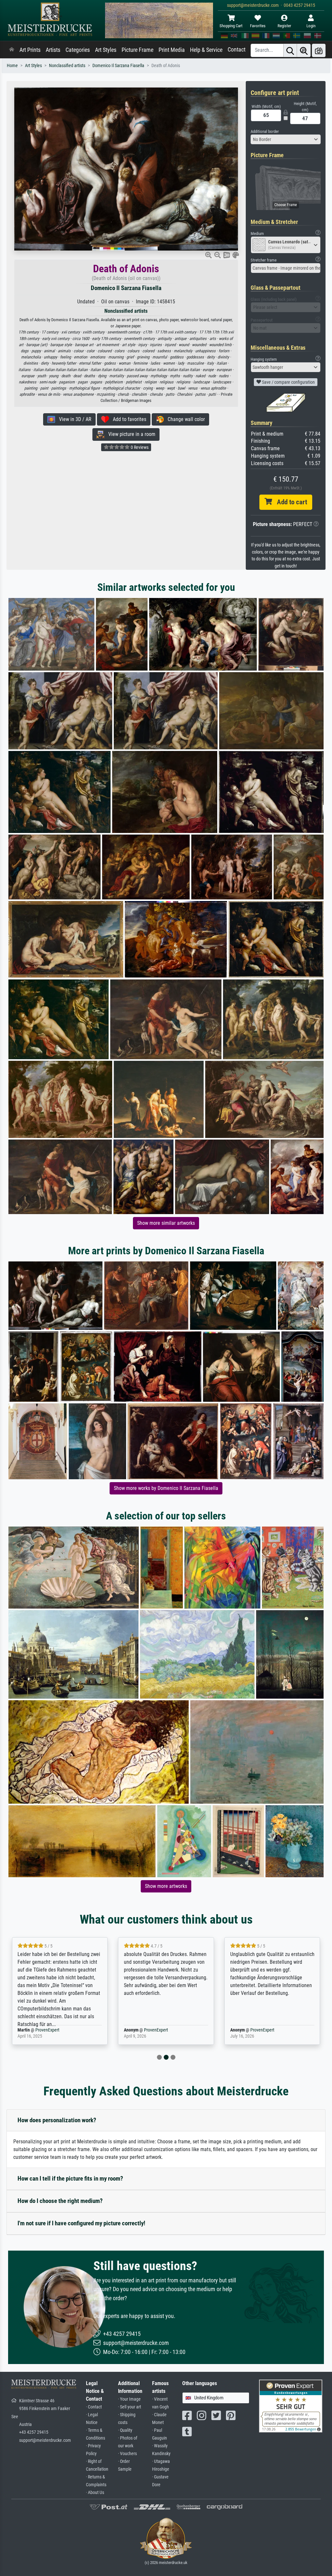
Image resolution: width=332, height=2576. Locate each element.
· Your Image (129, 2399)
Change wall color (184, 419)
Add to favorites (128, 419)
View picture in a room (130, 434)
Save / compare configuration (288, 382)
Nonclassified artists (67, 66)
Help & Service (206, 50)
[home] (12, 50)
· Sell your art (130, 2407)
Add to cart (290, 502)
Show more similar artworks (166, 1223)
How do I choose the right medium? (60, 2201)
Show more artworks (166, 1886)
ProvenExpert (43, 2030)
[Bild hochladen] (319, 50)
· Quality (125, 2430)
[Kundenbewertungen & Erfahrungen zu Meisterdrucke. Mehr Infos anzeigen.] (291, 2406)
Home (12, 66)
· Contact (94, 2407)
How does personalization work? (57, 2120)
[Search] (290, 50)
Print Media (172, 50)
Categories (78, 50)
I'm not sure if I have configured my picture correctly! (81, 2223)
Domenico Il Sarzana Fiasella (118, 66)
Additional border (265, 131)
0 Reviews (139, 447)
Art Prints (30, 50)
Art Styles (106, 50)
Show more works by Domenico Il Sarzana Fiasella (166, 1488)
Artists (53, 50)
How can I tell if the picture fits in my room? (70, 2178)
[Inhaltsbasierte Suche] (304, 50)
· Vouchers (127, 2454)
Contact (237, 50)
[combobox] (286, 139)
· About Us (95, 2493)
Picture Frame (137, 50)
